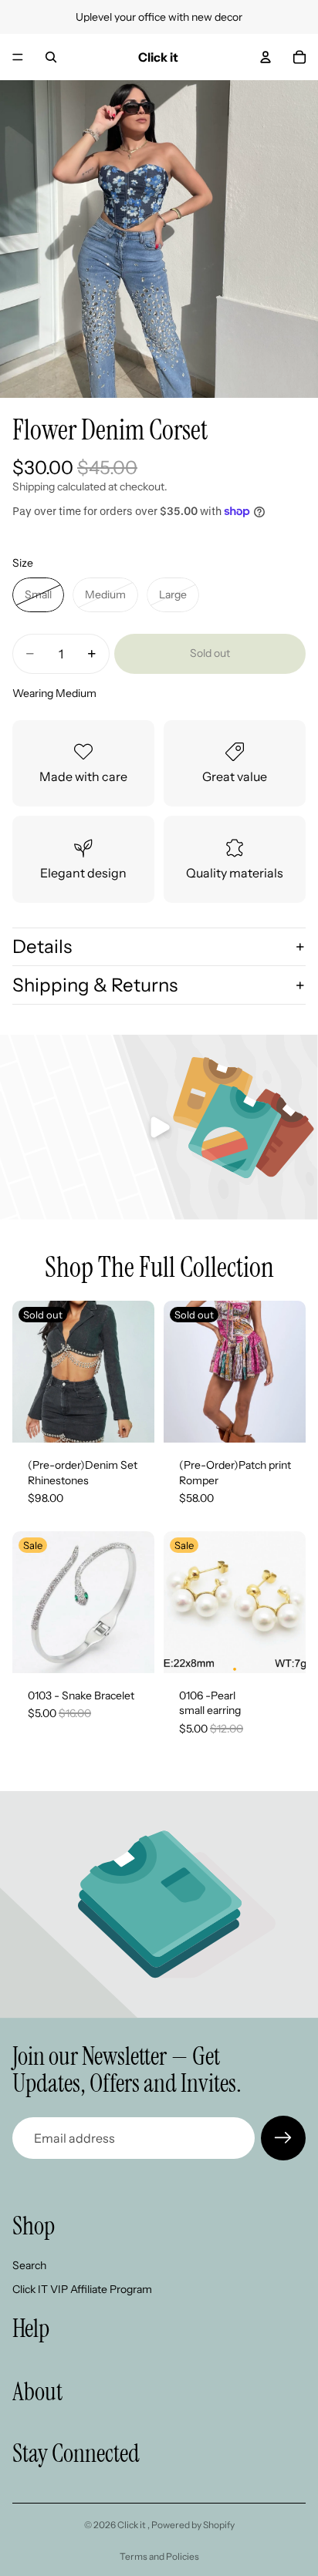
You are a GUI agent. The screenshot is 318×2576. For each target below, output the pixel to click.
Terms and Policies (159, 2556)
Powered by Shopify (193, 2525)
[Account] (266, 57)
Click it (132, 2525)
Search (29, 2265)
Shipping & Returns (95, 985)
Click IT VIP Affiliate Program (82, 2289)
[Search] (51, 57)
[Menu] (18, 57)
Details (42, 946)
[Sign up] (283, 2138)
